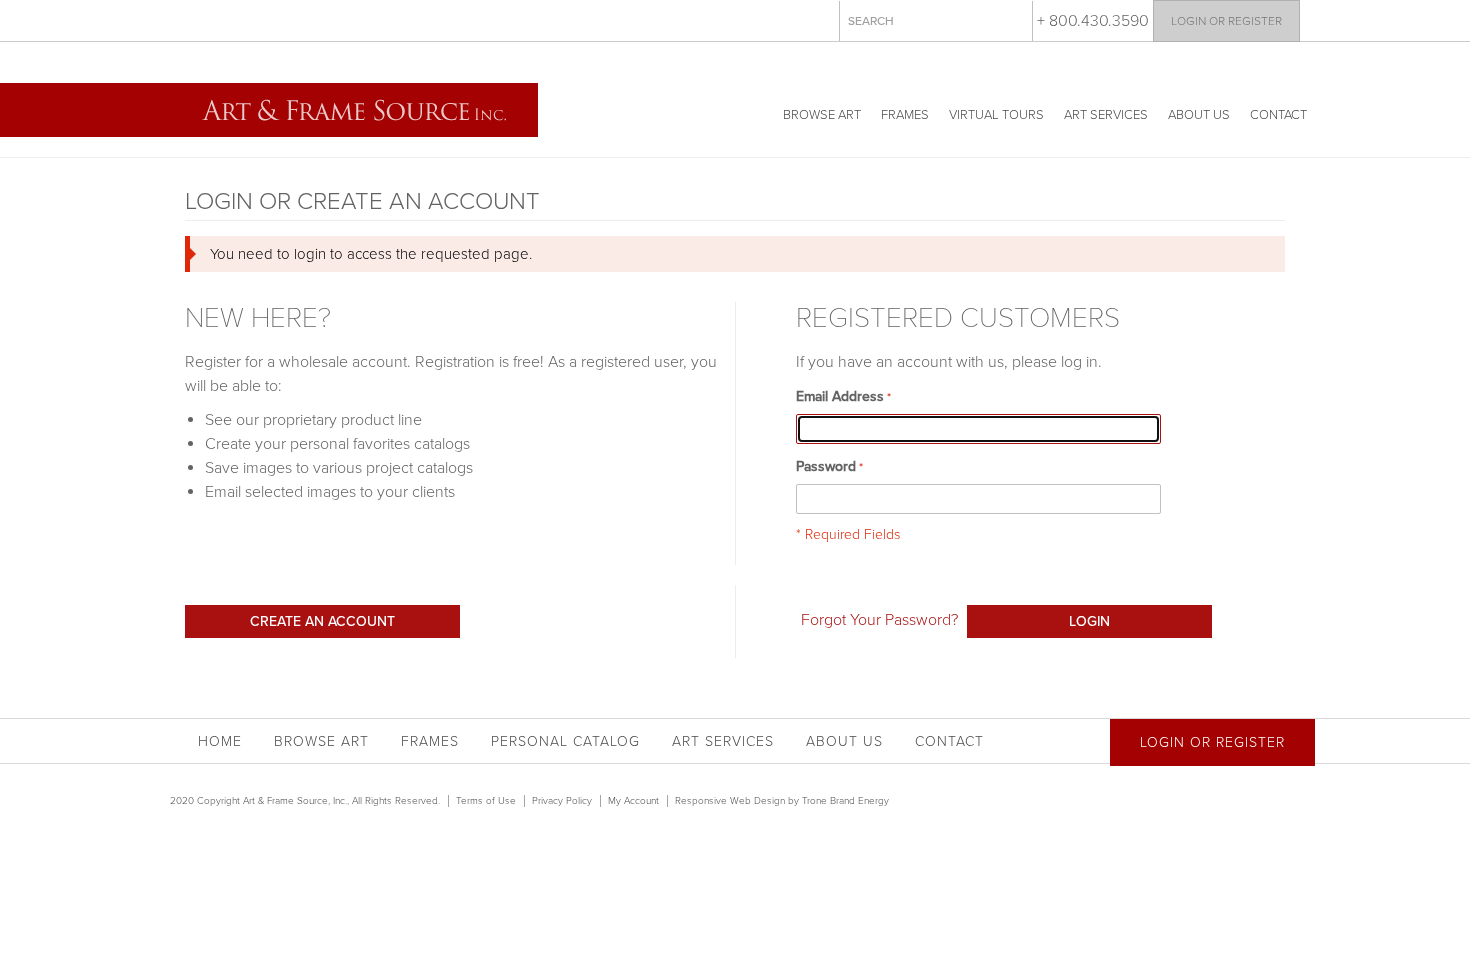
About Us (1199, 115)
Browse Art (822, 115)
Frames (905, 115)
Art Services (1106, 115)
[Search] (1013, 20)
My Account (633, 801)
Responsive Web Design (730, 801)
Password (826, 466)
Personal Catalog (565, 741)
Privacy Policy (562, 801)
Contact (1278, 115)
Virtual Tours (996, 115)
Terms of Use (486, 801)
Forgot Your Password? (879, 620)
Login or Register (1226, 21)
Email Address (840, 396)
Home (220, 741)
